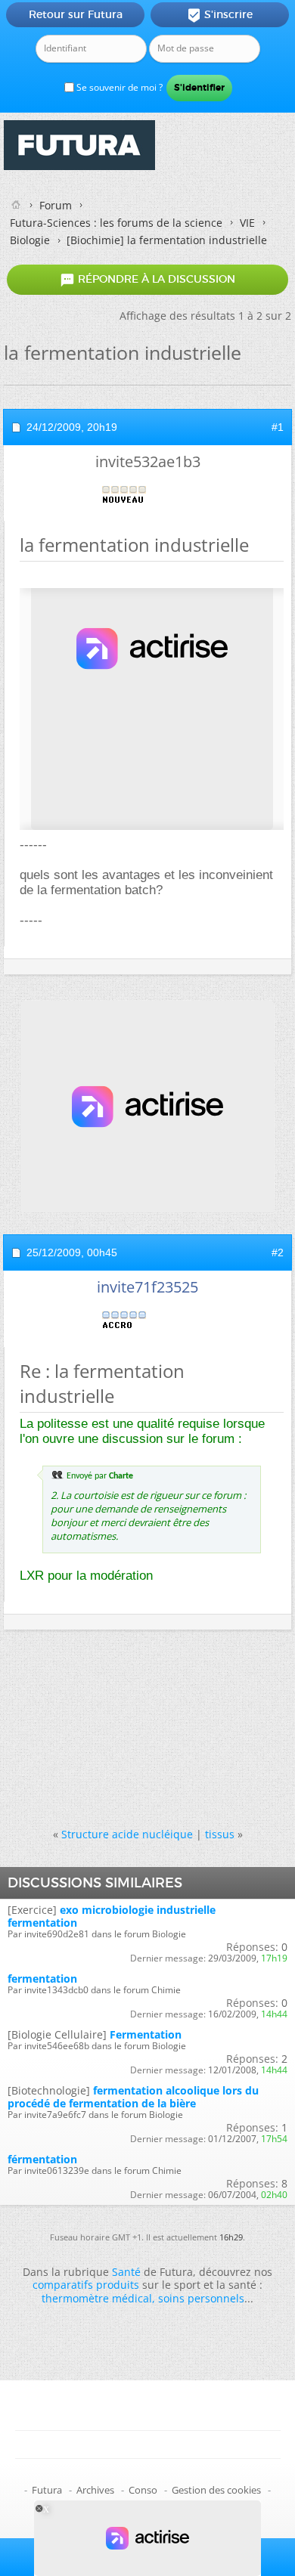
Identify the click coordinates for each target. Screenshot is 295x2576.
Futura (47, 2490)
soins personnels (201, 2298)
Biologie (30, 240)
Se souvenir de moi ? (118, 87)
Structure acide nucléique (127, 1834)
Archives (95, 2490)
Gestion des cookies (216, 2490)
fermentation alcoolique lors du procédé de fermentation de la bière (133, 2097)
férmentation (42, 2159)
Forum (56, 205)
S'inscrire (220, 15)
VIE (247, 223)
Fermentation (146, 2034)
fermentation (42, 1978)
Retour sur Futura (76, 14)
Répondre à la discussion (147, 280)
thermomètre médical (97, 2298)
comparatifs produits (86, 2285)
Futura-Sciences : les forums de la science (116, 223)
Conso (143, 2490)
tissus (220, 1834)
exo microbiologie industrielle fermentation (112, 1916)
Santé (126, 2272)
